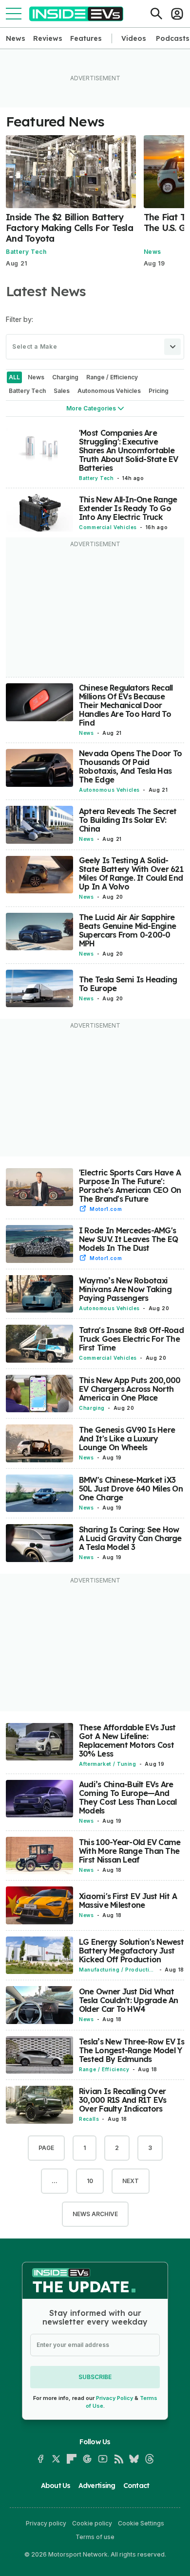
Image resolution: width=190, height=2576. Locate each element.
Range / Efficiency (104, 2069)
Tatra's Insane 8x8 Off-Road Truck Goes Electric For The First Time (131, 1339)
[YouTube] (103, 2459)
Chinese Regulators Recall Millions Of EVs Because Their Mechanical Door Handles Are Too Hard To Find (126, 705)
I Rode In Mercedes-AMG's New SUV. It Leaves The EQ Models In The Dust (129, 1239)
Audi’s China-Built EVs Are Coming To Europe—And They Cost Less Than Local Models (128, 1797)
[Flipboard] (72, 2459)
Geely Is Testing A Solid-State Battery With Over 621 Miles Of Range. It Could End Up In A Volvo (131, 873)
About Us (56, 2486)
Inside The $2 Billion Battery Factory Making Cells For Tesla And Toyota (69, 228)
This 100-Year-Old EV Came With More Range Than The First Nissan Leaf (130, 1851)
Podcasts (173, 38)
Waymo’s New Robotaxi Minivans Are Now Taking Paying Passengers (125, 1289)
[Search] (156, 14)
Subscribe (95, 2377)
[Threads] (150, 2459)
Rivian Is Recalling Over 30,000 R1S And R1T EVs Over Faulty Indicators (123, 2100)
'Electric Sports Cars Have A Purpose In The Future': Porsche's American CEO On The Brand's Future (130, 1186)
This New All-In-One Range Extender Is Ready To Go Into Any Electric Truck (128, 508)
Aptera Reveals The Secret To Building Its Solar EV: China (128, 820)
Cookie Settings (141, 2523)
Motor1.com (106, 1209)
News (16, 38)
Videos (134, 38)
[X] (56, 2459)
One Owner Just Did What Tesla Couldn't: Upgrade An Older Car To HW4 (129, 2000)
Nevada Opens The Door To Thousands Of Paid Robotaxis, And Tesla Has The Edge (130, 766)
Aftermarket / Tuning (108, 1764)
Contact (136, 2486)
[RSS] (118, 2459)
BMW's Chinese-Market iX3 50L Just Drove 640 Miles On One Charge (131, 1489)
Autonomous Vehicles (109, 790)
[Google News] (87, 2459)
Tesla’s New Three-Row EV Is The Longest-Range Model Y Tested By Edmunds (132, 2050)
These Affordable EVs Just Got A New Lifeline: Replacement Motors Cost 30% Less (127, 1741)
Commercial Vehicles (108, 527)
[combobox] (95, 347)
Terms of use (95, 2537)
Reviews (48, 38)
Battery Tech (26, 252)
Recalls (89, 2119)
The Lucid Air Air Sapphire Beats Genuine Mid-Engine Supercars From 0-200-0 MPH (127, 930)
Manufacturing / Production (116, 1970)
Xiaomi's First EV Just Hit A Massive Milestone (128, 1901)
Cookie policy (92, 2523)
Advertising (97, 2486)
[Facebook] (40, 2459)
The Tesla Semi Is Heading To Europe (128, 984)
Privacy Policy (114, 2398)
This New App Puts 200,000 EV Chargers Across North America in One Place (130, 1389)
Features (86, 38)
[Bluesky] (134, 2459)
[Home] (76, 14)
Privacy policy (46, 2523)
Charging (92, 1408)
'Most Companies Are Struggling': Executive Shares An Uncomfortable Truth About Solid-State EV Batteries (129, 450)
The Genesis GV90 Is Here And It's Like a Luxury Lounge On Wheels (127, 1439)
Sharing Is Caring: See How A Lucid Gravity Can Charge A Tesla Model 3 (130, 1538)
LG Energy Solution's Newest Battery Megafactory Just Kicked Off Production (131, 1951)
